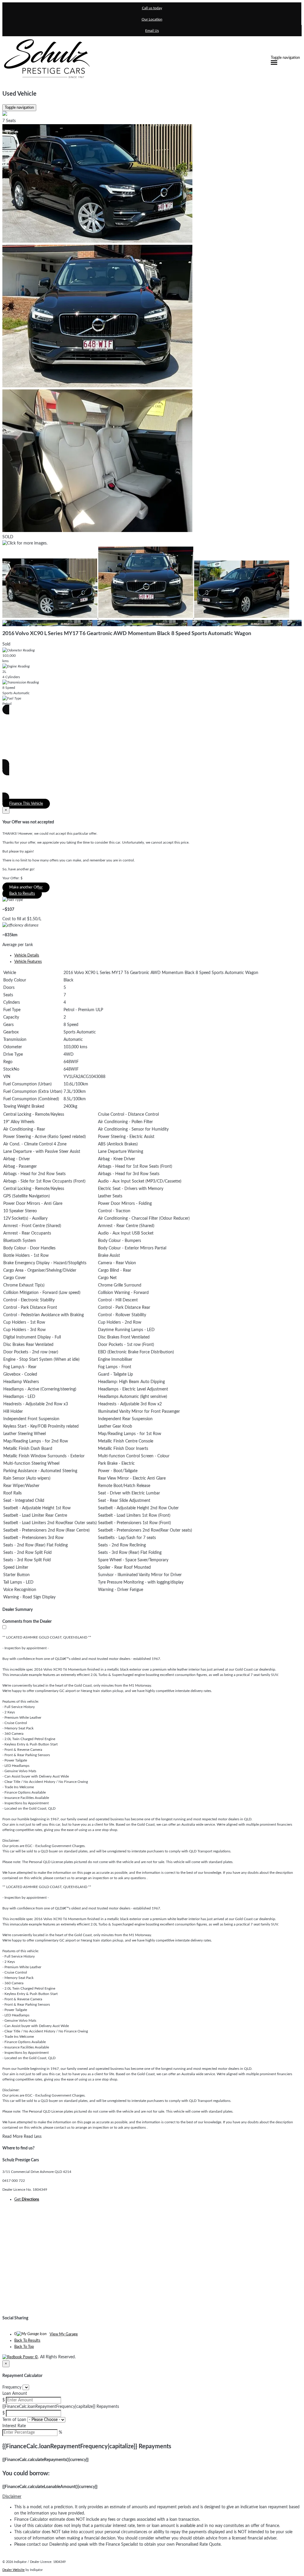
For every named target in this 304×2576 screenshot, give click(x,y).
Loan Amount (15, 2394)
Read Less (33, 2137)
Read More (12, 2137)
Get (27, 2199)
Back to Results (22, 894)
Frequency (12, 2387)
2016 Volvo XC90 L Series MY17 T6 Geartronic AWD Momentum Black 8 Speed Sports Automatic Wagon (127, 634)
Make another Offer (26, 887)
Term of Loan (14, 2420)
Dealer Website (14, 2570)
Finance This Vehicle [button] (26, 804)
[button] (152, 2497)
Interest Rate (14, 2426)
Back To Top (24, 2347)
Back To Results (27, 2341)
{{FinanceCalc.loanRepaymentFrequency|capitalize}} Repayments (61, 2407)
